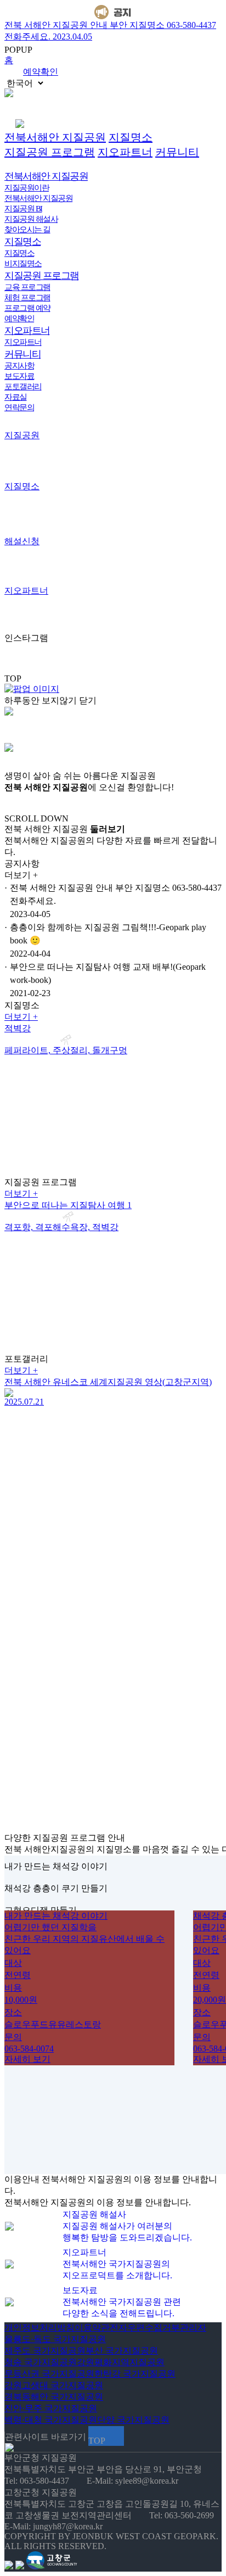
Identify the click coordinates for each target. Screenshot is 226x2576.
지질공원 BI (23, 209)
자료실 (16, 397)
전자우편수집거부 (145, 2328)
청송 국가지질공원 (41, 2362)
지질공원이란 (27, 188)
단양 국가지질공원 (133, 2420)
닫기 (88, 700)
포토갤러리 (23, 387)
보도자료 (19, 376)
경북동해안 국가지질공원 (54, 2397)
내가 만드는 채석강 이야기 (56, 1866)
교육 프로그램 (27, 287)
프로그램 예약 (27, 308)
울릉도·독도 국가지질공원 (55, 2339)
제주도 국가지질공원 (45, 2351)
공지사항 (19, 366)
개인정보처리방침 (39, 2328)
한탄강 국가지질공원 (135, 2374)
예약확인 (41, 72)
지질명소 (131, 137)
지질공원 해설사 (31, 219)
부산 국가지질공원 (122, 2351)
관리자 (193, 2328)
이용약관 (92, 2328)
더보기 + (21, 1017)
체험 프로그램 (27, 298)
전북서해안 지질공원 (55, 137)
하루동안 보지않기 (41, 700)
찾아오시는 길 (27, 230)
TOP (13, 678)
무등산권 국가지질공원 (49, 2374)
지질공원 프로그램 (50, 152)
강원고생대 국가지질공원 (54, 2385)
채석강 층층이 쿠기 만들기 (56, 1888)
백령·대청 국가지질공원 (51, 2420)
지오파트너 (125, 152)
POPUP (18, 50)
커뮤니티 (177, 152)
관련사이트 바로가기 (46, 2437)
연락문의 (19, 407)
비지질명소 (23, 264)
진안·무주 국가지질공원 (51, 2408)
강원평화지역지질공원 (121, 2362)
